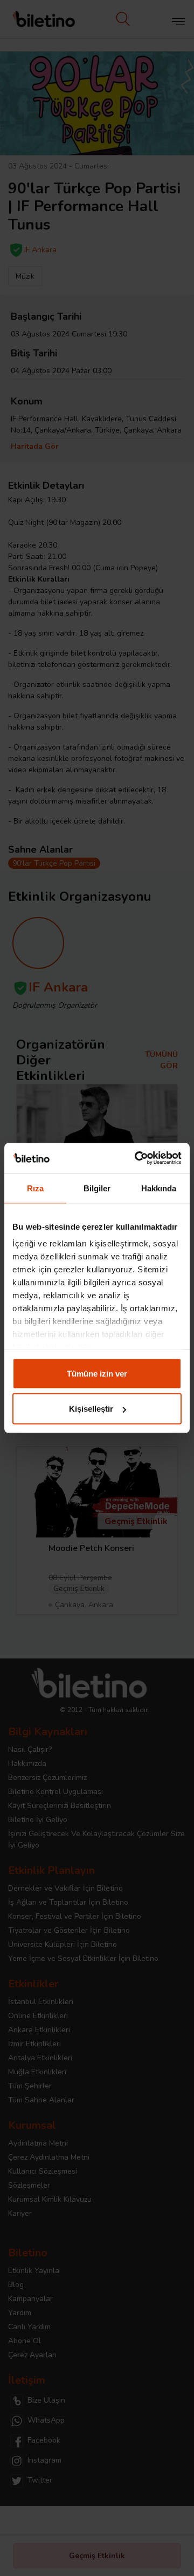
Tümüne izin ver (97, 1373)
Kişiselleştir (91, 1409)
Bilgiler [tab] (97, 1188)
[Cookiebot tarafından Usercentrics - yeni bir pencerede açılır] (137, 1158)
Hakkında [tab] (159, 1188)
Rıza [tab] (35, 1188)
